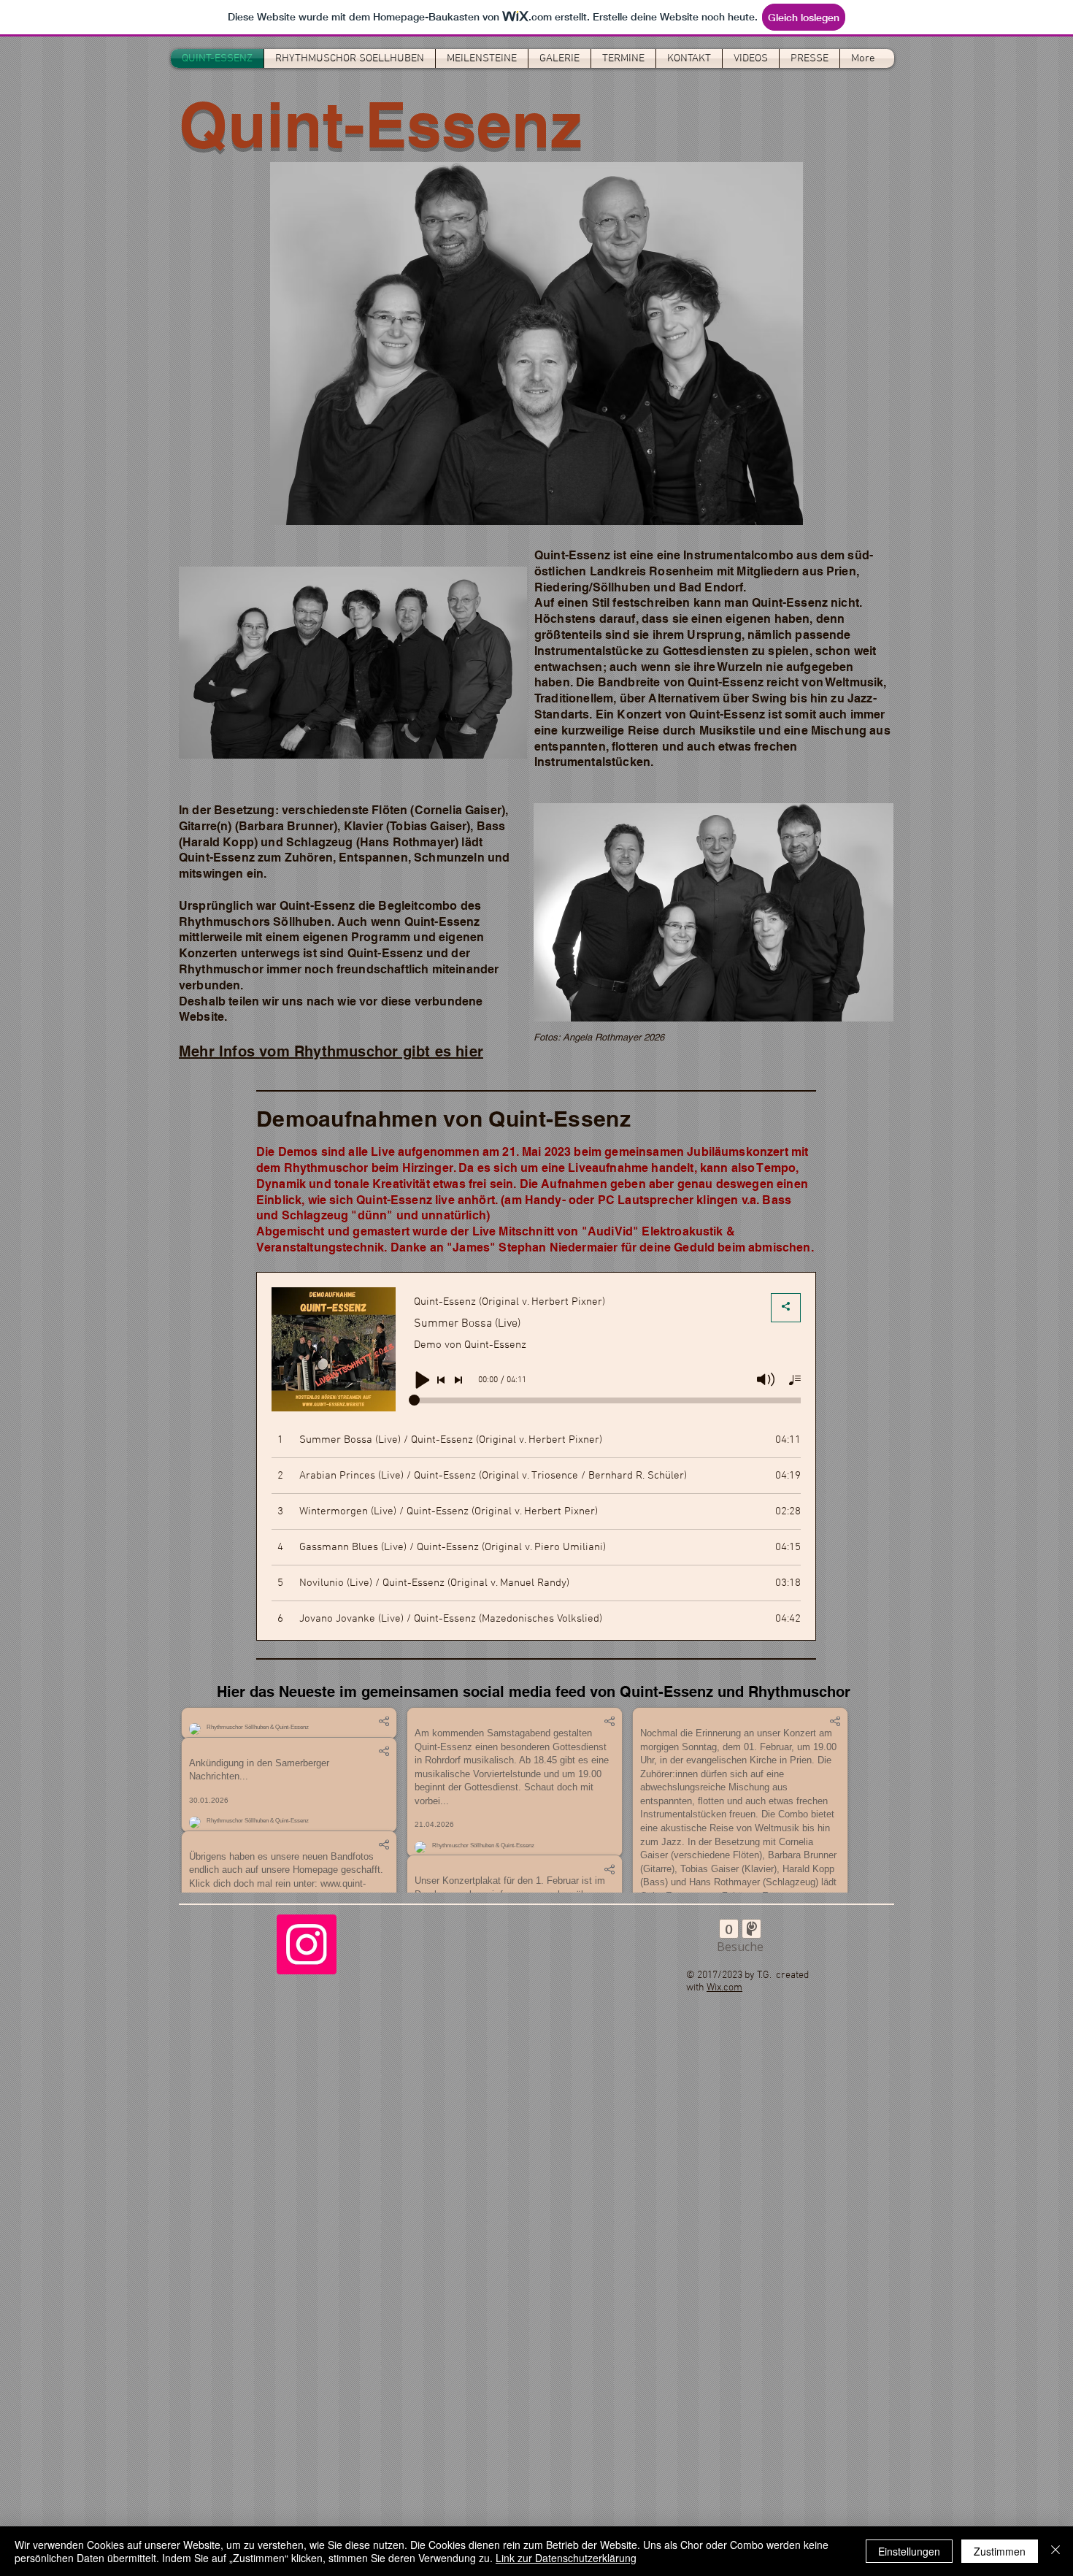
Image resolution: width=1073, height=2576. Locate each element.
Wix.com (724, 2443)
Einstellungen (909, 2551)
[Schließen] (1055, 2551)
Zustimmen (1000, 2551)
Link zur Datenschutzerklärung (566, 2558)
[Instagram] (307, 2399)
